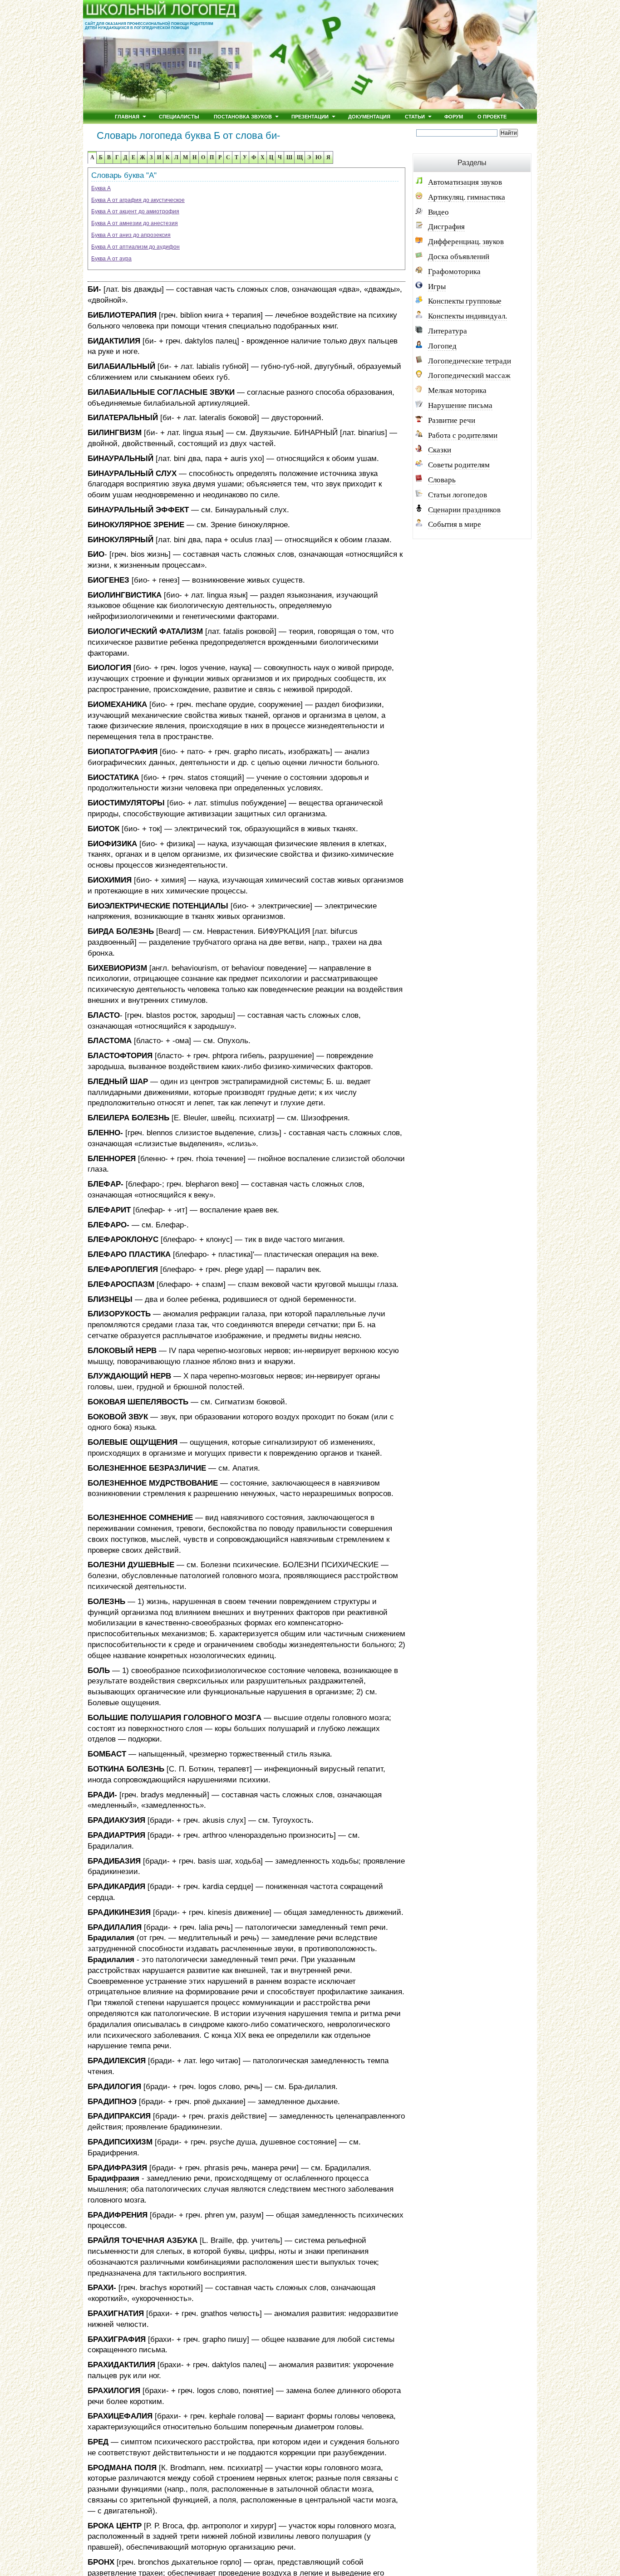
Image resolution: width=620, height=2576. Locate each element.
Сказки (440, 450)
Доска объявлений (459, 257)
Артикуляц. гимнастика (467, 197)
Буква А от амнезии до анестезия (135, 223)
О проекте (492, 116)
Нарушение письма (460, 405)
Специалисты (179, 116)
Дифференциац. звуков (466, 242)
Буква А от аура (111, 259)
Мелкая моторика (457, 390)
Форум (454, 116)
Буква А (101, 188)
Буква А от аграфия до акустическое (138, 200)
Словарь (442, 480)
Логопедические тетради (470, 361)
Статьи (415, 116)
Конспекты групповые (465, 301)
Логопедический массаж (469, 375)
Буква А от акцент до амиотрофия (135, 211)
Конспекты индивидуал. (467, 316)
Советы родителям (459, 465)
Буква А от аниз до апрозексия (131, 235)
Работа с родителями (463, 435)
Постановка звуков (243, 116)
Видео (438, 212)
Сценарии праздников (464, 510)
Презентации (310, 116)
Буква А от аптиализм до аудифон (135, 247)
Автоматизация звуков (465, 182)
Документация (369, 116)
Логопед (442, 346)
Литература (448, 331)
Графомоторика (454, 272)
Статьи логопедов (458, 495)
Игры (437, 287)
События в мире (455, 524)
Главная (127, 116)
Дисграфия (446, 227)
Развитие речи (452, 420)
